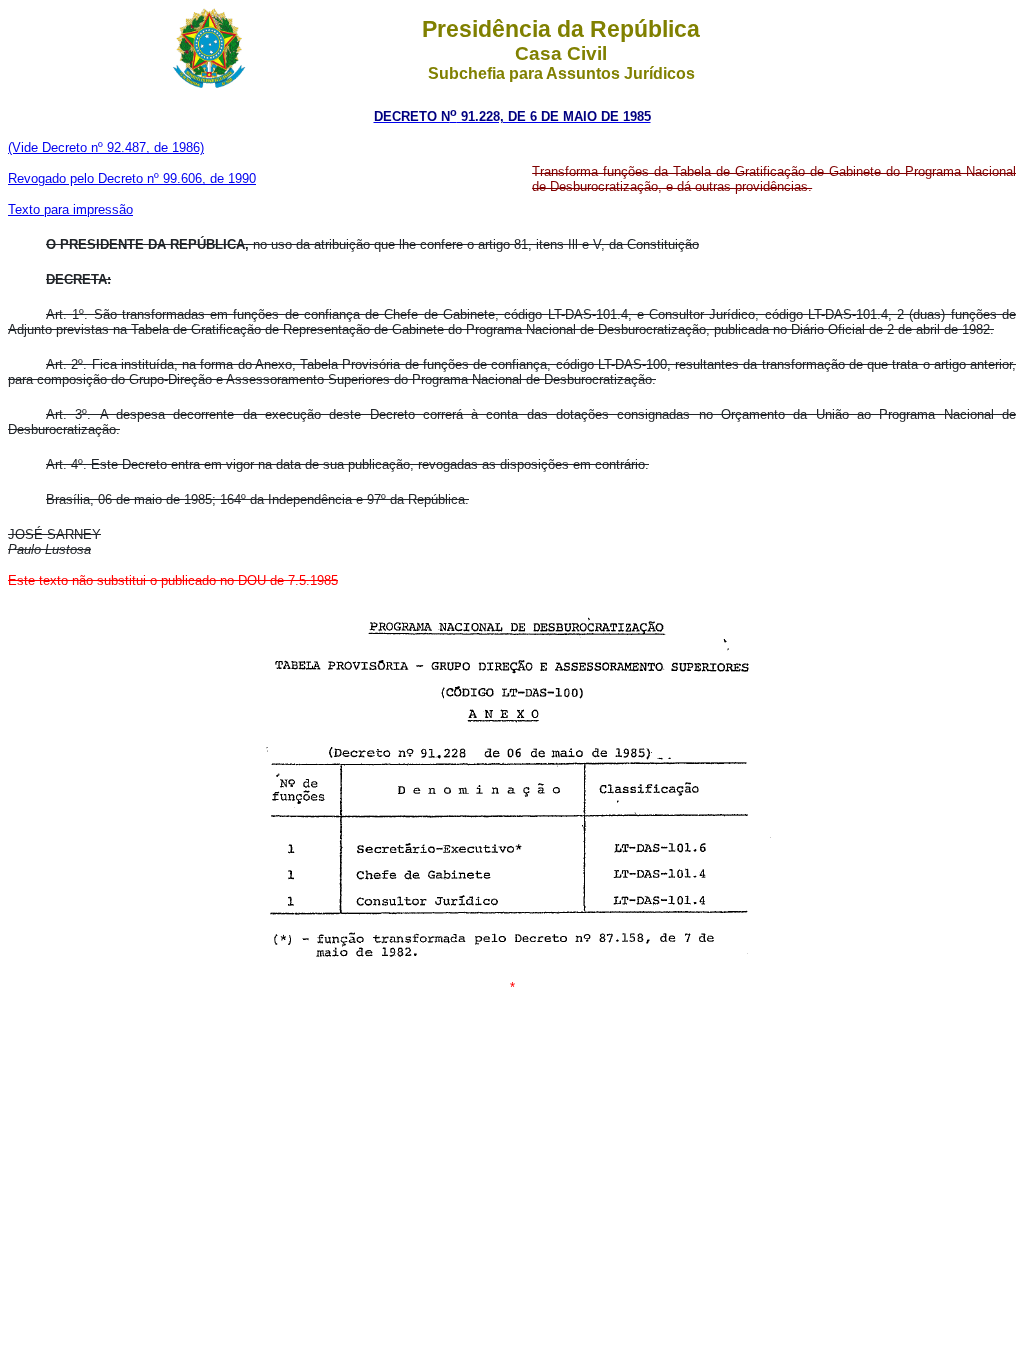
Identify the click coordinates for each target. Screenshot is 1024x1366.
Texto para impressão (70, 209)
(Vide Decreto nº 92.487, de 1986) (106, 147)
